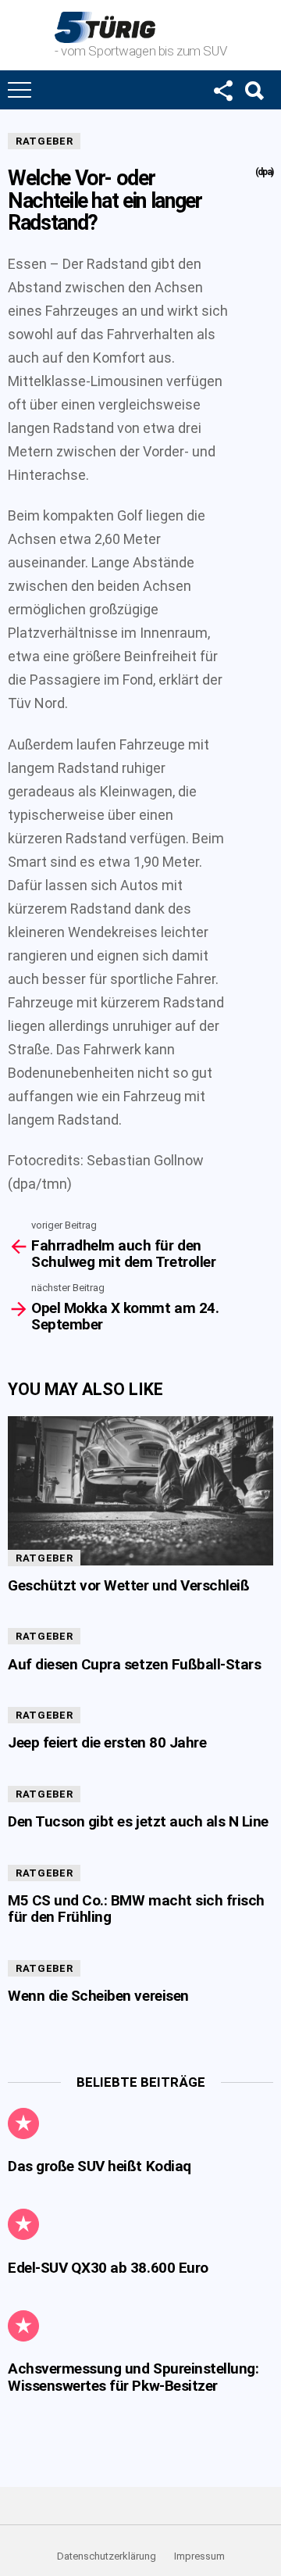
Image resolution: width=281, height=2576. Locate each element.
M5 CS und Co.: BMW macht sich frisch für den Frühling (136, 1909)
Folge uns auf (222, 90)
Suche (254, 90)
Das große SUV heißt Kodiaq (100, 2166)
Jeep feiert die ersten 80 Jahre (107, 1742)
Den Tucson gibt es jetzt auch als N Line (138, 1821)
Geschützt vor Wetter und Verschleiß (128, 1585)
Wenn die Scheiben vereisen (98, 1996)
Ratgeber (44, 141)
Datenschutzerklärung (107, 2556)
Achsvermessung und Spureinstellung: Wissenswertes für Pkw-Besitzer (133, 2377)
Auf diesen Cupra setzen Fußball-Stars (134, 1664)
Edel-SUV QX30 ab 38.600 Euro (108, 2268)
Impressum (199, 2556)
